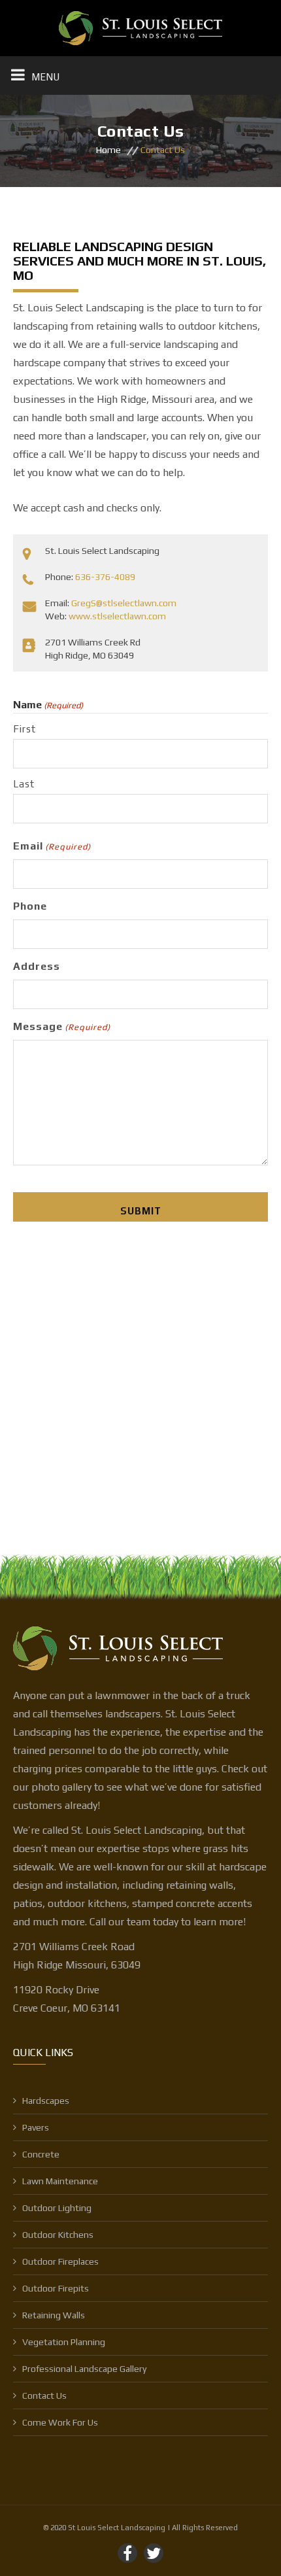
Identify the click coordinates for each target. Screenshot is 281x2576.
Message (62, 1026)
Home (108, 150)
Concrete (41, 2154)
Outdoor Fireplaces (60, 2261)
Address (37, 966)
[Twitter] (154, 2553)
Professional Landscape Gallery (84, 2369)
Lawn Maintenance (60, 2181)
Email (52, 846)
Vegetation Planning (64, 2342)
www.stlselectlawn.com (117, 616)
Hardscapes (46, 2101)
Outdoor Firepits (56, 2288)
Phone (30, 906)
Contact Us (44, 2396)
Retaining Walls (54, 2315)
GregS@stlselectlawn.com (124, 603)
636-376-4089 (105, 577)
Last (24, 784)
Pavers (36, 2127)
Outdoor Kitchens (58, 2235)
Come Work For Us (60, 2422)
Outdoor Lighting (57, 2208)
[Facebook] (127, 2553)
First (25, 729)
